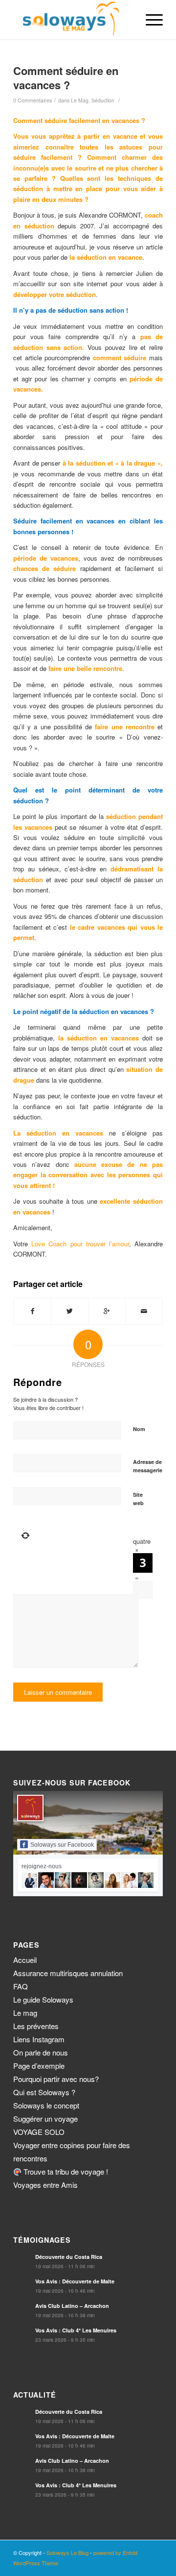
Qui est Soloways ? (44, 2092)
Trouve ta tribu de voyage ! (65, 2171)
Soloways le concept (46, 2105)
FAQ (21, 1986)
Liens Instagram (39, 2039)
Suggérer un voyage (45, 2118)
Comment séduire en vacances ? (66, 78)
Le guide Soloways (43, 1999)
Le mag (25, 2013)
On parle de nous (41, 2052)
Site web (138, 1499)
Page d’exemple (39, 2066)
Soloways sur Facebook (62, 1845)
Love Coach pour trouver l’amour (80, 1244)
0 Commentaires (33, 100)
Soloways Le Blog (67, 2552)
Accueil (25, 1960)
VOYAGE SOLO (39, 2132)
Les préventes (36, 2026)
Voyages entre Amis (45, 2185)
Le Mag (80, 100)
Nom (139, 1429)
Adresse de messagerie (148, 1466)
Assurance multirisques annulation (68, 1973)
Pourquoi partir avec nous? (56, 2079)
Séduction (103, 100)
